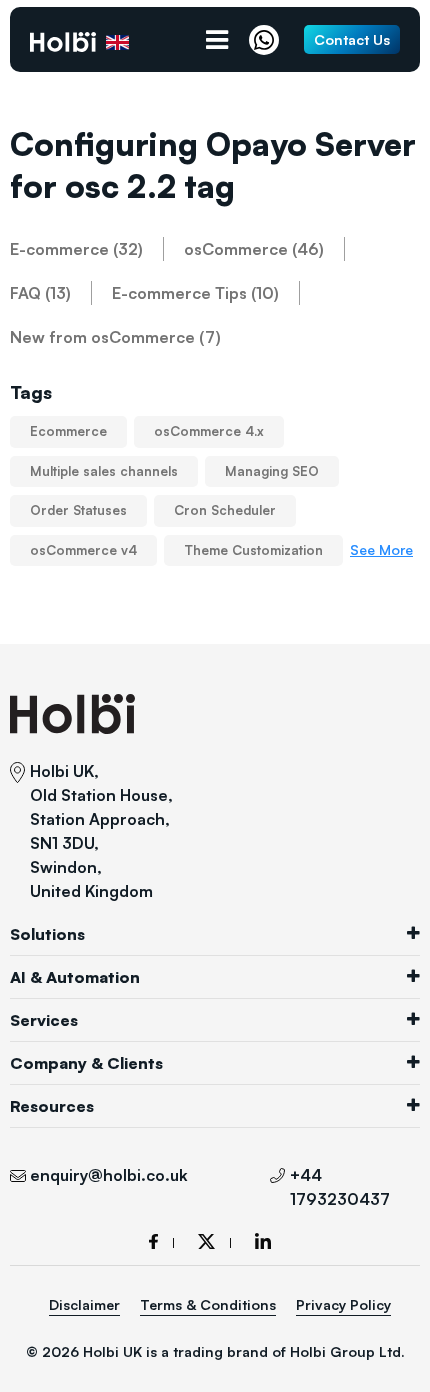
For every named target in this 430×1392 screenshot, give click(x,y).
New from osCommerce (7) (115, 337)
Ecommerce (68, 431)
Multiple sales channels (104, 471)
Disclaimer (84, 1304)
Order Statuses (78, 510)
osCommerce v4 (83, 550)
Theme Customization (253, 550)
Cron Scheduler (225, 510)
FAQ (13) (40, 293)
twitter (214, 1241)
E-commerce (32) (76, 249)
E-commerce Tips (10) (195, 293)
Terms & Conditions (208, 1304)
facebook (161, 1241)
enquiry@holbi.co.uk (109, 1175)
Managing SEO (272, 471)
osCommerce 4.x (209, 431)
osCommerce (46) (254, 249)
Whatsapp (269, 40)
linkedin (263, 1241)
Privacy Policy (343, 1304)
